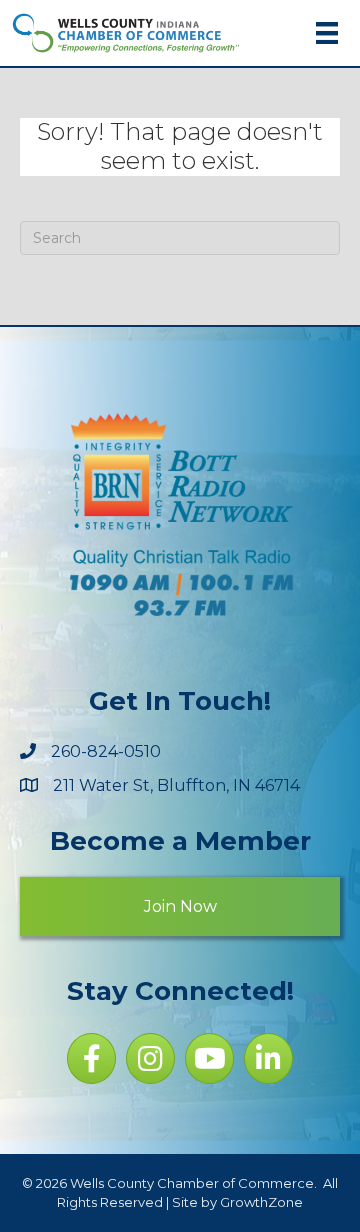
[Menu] (327, 33)
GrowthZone (261, 1202)
